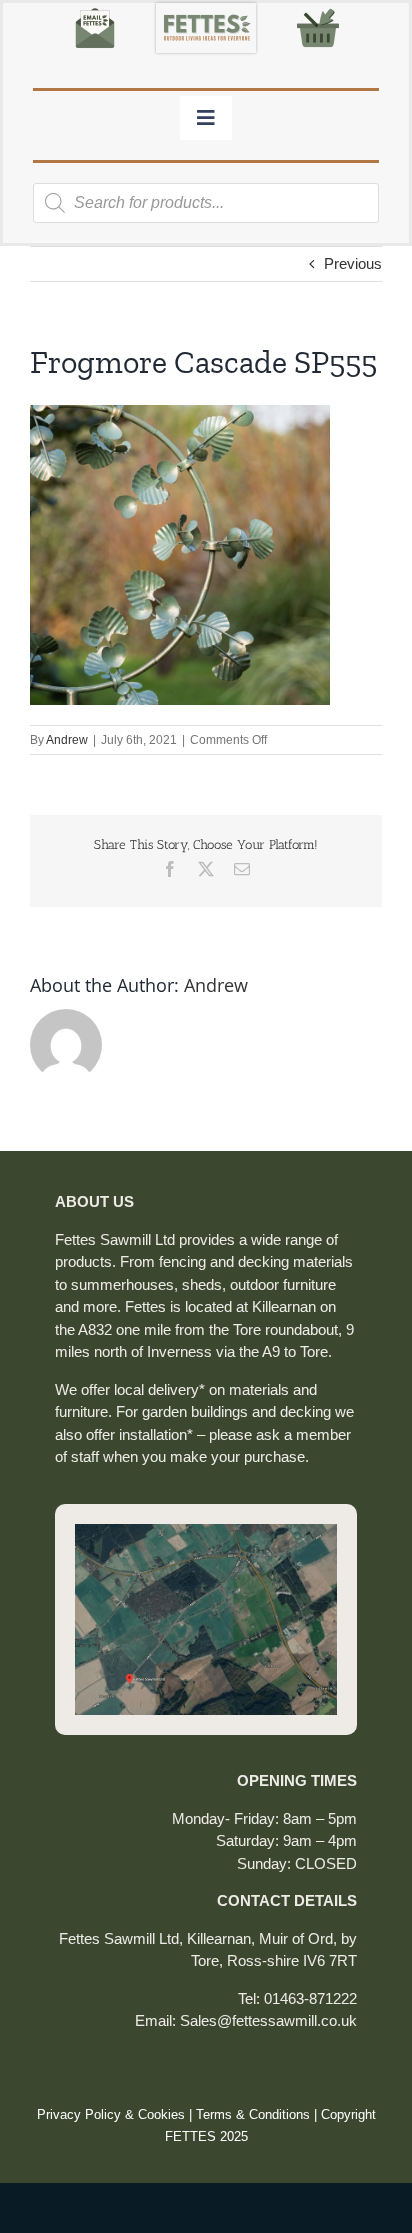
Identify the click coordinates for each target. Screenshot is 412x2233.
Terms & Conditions (253, 2114)
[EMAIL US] (95, 10)
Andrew (67, 740)
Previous (353, 263)
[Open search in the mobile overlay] (206, 203)
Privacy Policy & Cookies (111, 2114)
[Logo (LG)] (206, 10)
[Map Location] (206, 1531)
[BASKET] (318, 10)
